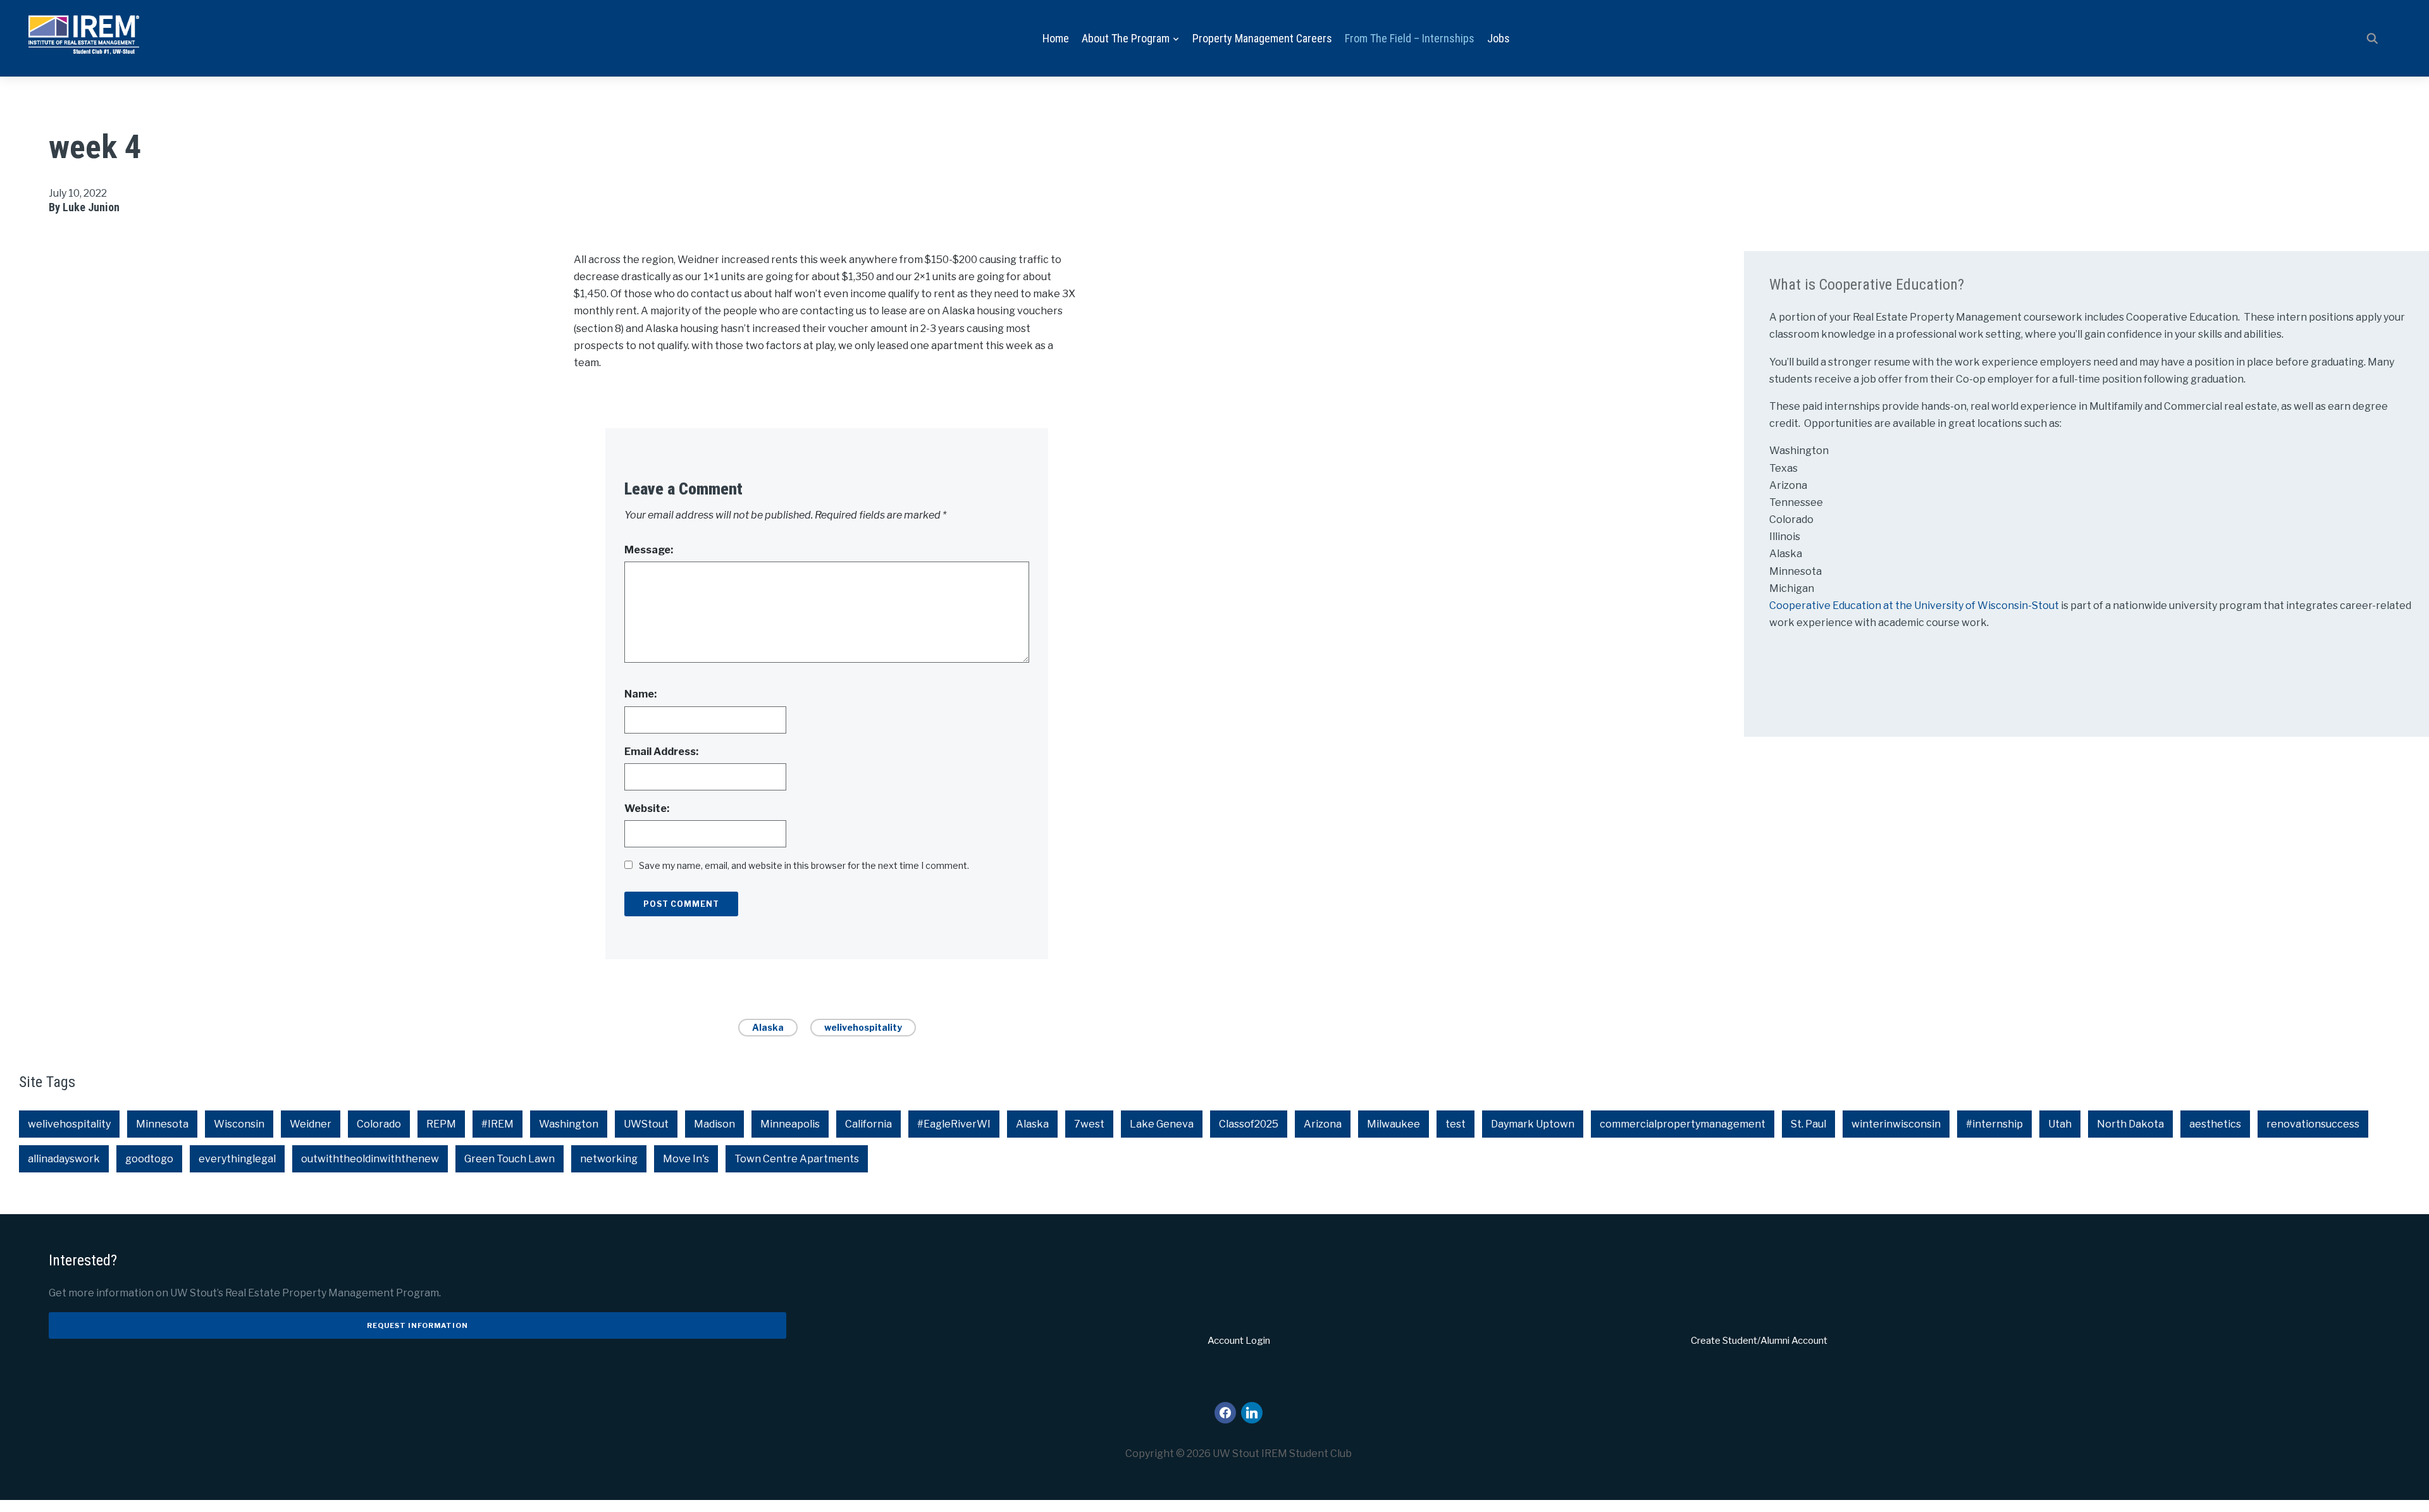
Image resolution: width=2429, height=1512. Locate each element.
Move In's (686, 1159)
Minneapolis (790, 1124)
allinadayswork (64, 1159)
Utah (2060, 1124)
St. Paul (1808, 1124)
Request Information (417, 1325)
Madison (714, 1124)
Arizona (1323, 1124)
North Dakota (2130, 1124)
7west (1089, 1124)
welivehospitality (863, 1027)
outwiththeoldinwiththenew (370, 1159)
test (1456, 1124)
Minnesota (162, 1124)
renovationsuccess (2313, 1124)
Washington (569, 1124)
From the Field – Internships (1410, 38)
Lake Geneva (1162, 1124)
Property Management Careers (1262, 38)
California (868, 1124)
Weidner (311, 1124)
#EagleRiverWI (954, 1124)
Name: (640, 694)
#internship (1994, 1124)
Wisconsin (239, 1124)
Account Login (1239, 1341)
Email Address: (661, 752)
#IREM (498, 1124)
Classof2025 (1249, 1124)
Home (1056, 38)
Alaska (768, 1027)
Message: (649, 550)
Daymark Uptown (1533, 1124)
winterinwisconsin (1896, 1124)
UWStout (646, 1124)
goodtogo (149, 1159)
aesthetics (2215, 1124)
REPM (441, 1124)
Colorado (379, 1124)
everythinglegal (237, 1159)
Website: (647, 808)
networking (609, 1159)
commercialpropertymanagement (1683, 1124)
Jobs (1499, 38)
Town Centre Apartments (797, 1159)
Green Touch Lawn (510, 1159)
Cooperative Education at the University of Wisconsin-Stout (1915, 605)
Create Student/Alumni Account (1759, 1341)
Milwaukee (1394, 1124)
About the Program (1126, 38)
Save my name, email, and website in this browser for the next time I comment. (804, 865)
